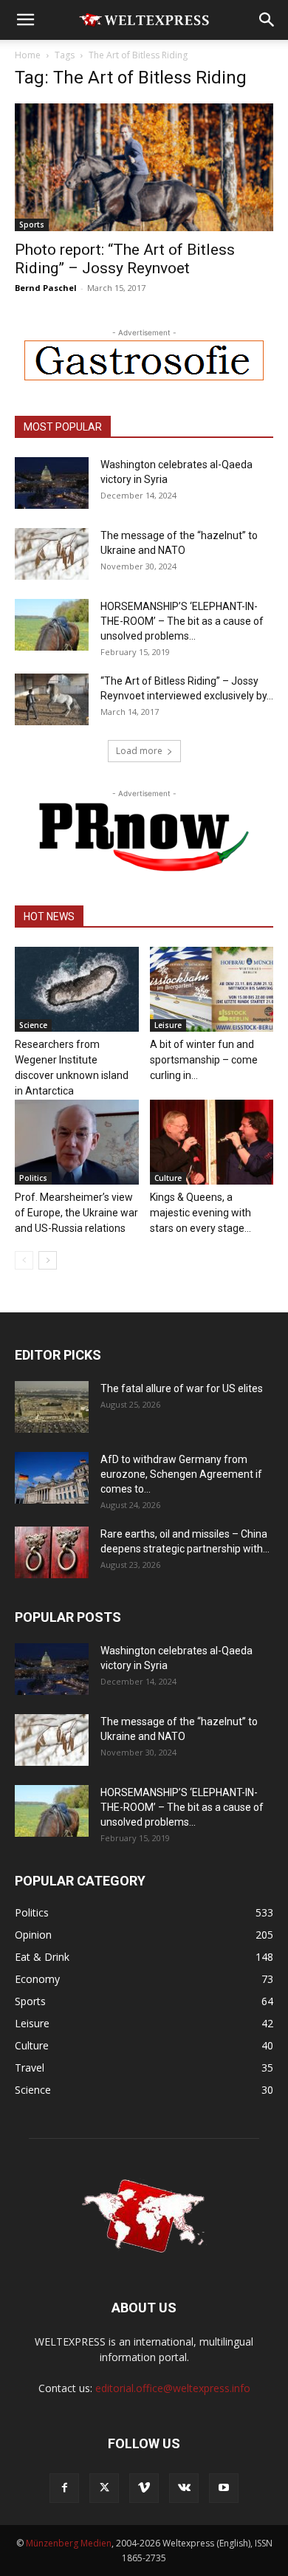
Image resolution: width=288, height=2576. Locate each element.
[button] (25, 20)
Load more (139, 751)
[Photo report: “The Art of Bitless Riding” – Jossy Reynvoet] (144, 167)
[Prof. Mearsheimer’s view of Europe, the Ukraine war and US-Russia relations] (77, 1142)
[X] (104, 2488)
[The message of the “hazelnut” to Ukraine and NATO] (52, 554)
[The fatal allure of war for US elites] (52, 1407)
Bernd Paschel (46, 288)
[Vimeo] (144, 2488)
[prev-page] (24, 1260)
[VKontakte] (184, 2488)
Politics (33, 1178)
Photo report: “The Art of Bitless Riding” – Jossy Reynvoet (125, 259)
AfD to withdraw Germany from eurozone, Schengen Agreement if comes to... (181, 1474)
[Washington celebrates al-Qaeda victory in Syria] (52, 483)
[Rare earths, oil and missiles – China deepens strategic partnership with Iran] (52, 1552)
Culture (168, 1178)
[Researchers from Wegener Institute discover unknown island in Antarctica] (77, 989)
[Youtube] (224, 2488)
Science (33, 1025)
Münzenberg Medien (69, 2543)
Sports (32, 225)
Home (28, 55)
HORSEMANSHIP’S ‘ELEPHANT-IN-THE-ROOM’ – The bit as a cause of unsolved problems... (182, 621)
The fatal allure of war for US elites (182, 1388)
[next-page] (48, 1260)
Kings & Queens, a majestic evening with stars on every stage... (200, 1213)
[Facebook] (64, 2488)
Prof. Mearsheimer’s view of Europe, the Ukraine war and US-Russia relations (76, 1213)
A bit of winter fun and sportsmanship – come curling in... (204, 1060)
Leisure (168, 1025)
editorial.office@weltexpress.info (173, 2388)
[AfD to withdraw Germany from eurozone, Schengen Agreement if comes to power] (52, 1478)
